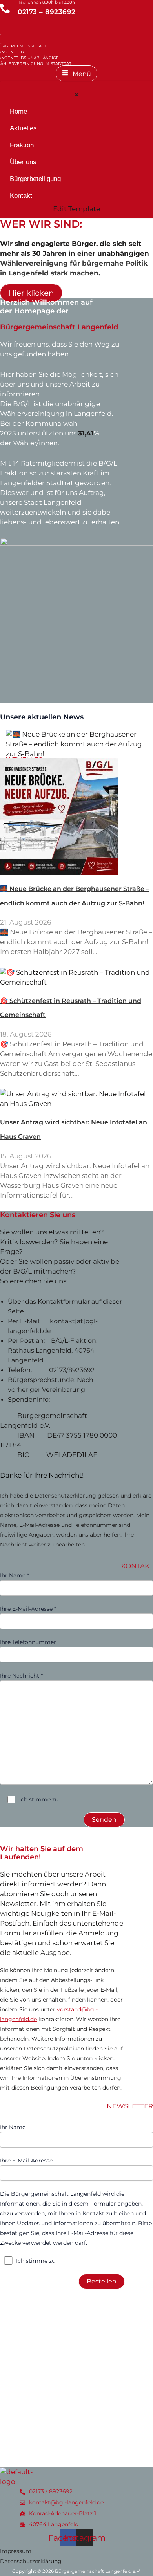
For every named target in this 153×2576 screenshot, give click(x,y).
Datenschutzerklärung (31, 2561)
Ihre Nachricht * (21, 1676)
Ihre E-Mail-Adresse (26, 2161)
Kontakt (21, 196)
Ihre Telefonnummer (28, 1642)
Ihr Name (13, 2127)
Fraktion (22, 145)
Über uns (23, 162)
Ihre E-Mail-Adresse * (28, 1609)
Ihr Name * (15, 1575)
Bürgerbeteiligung (35, 179)
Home (18, 111)
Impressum (16, 2551)
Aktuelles (23, 128)
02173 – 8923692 (47, 12)
